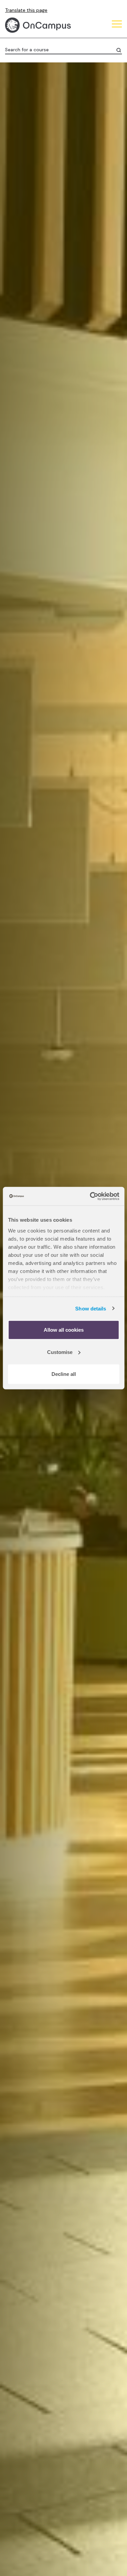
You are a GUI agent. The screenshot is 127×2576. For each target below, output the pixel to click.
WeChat (97, 271)
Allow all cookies (64, 1330)
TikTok (12, 271)
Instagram (46, 271)
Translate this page (26, 10)
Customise (60, 1352)
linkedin (63, 271)
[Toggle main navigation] (117, 25)
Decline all (64, 1374)
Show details (91, 1308)
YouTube (80, 271)
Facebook (29, 271)
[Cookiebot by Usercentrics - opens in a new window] (90, 1196)
